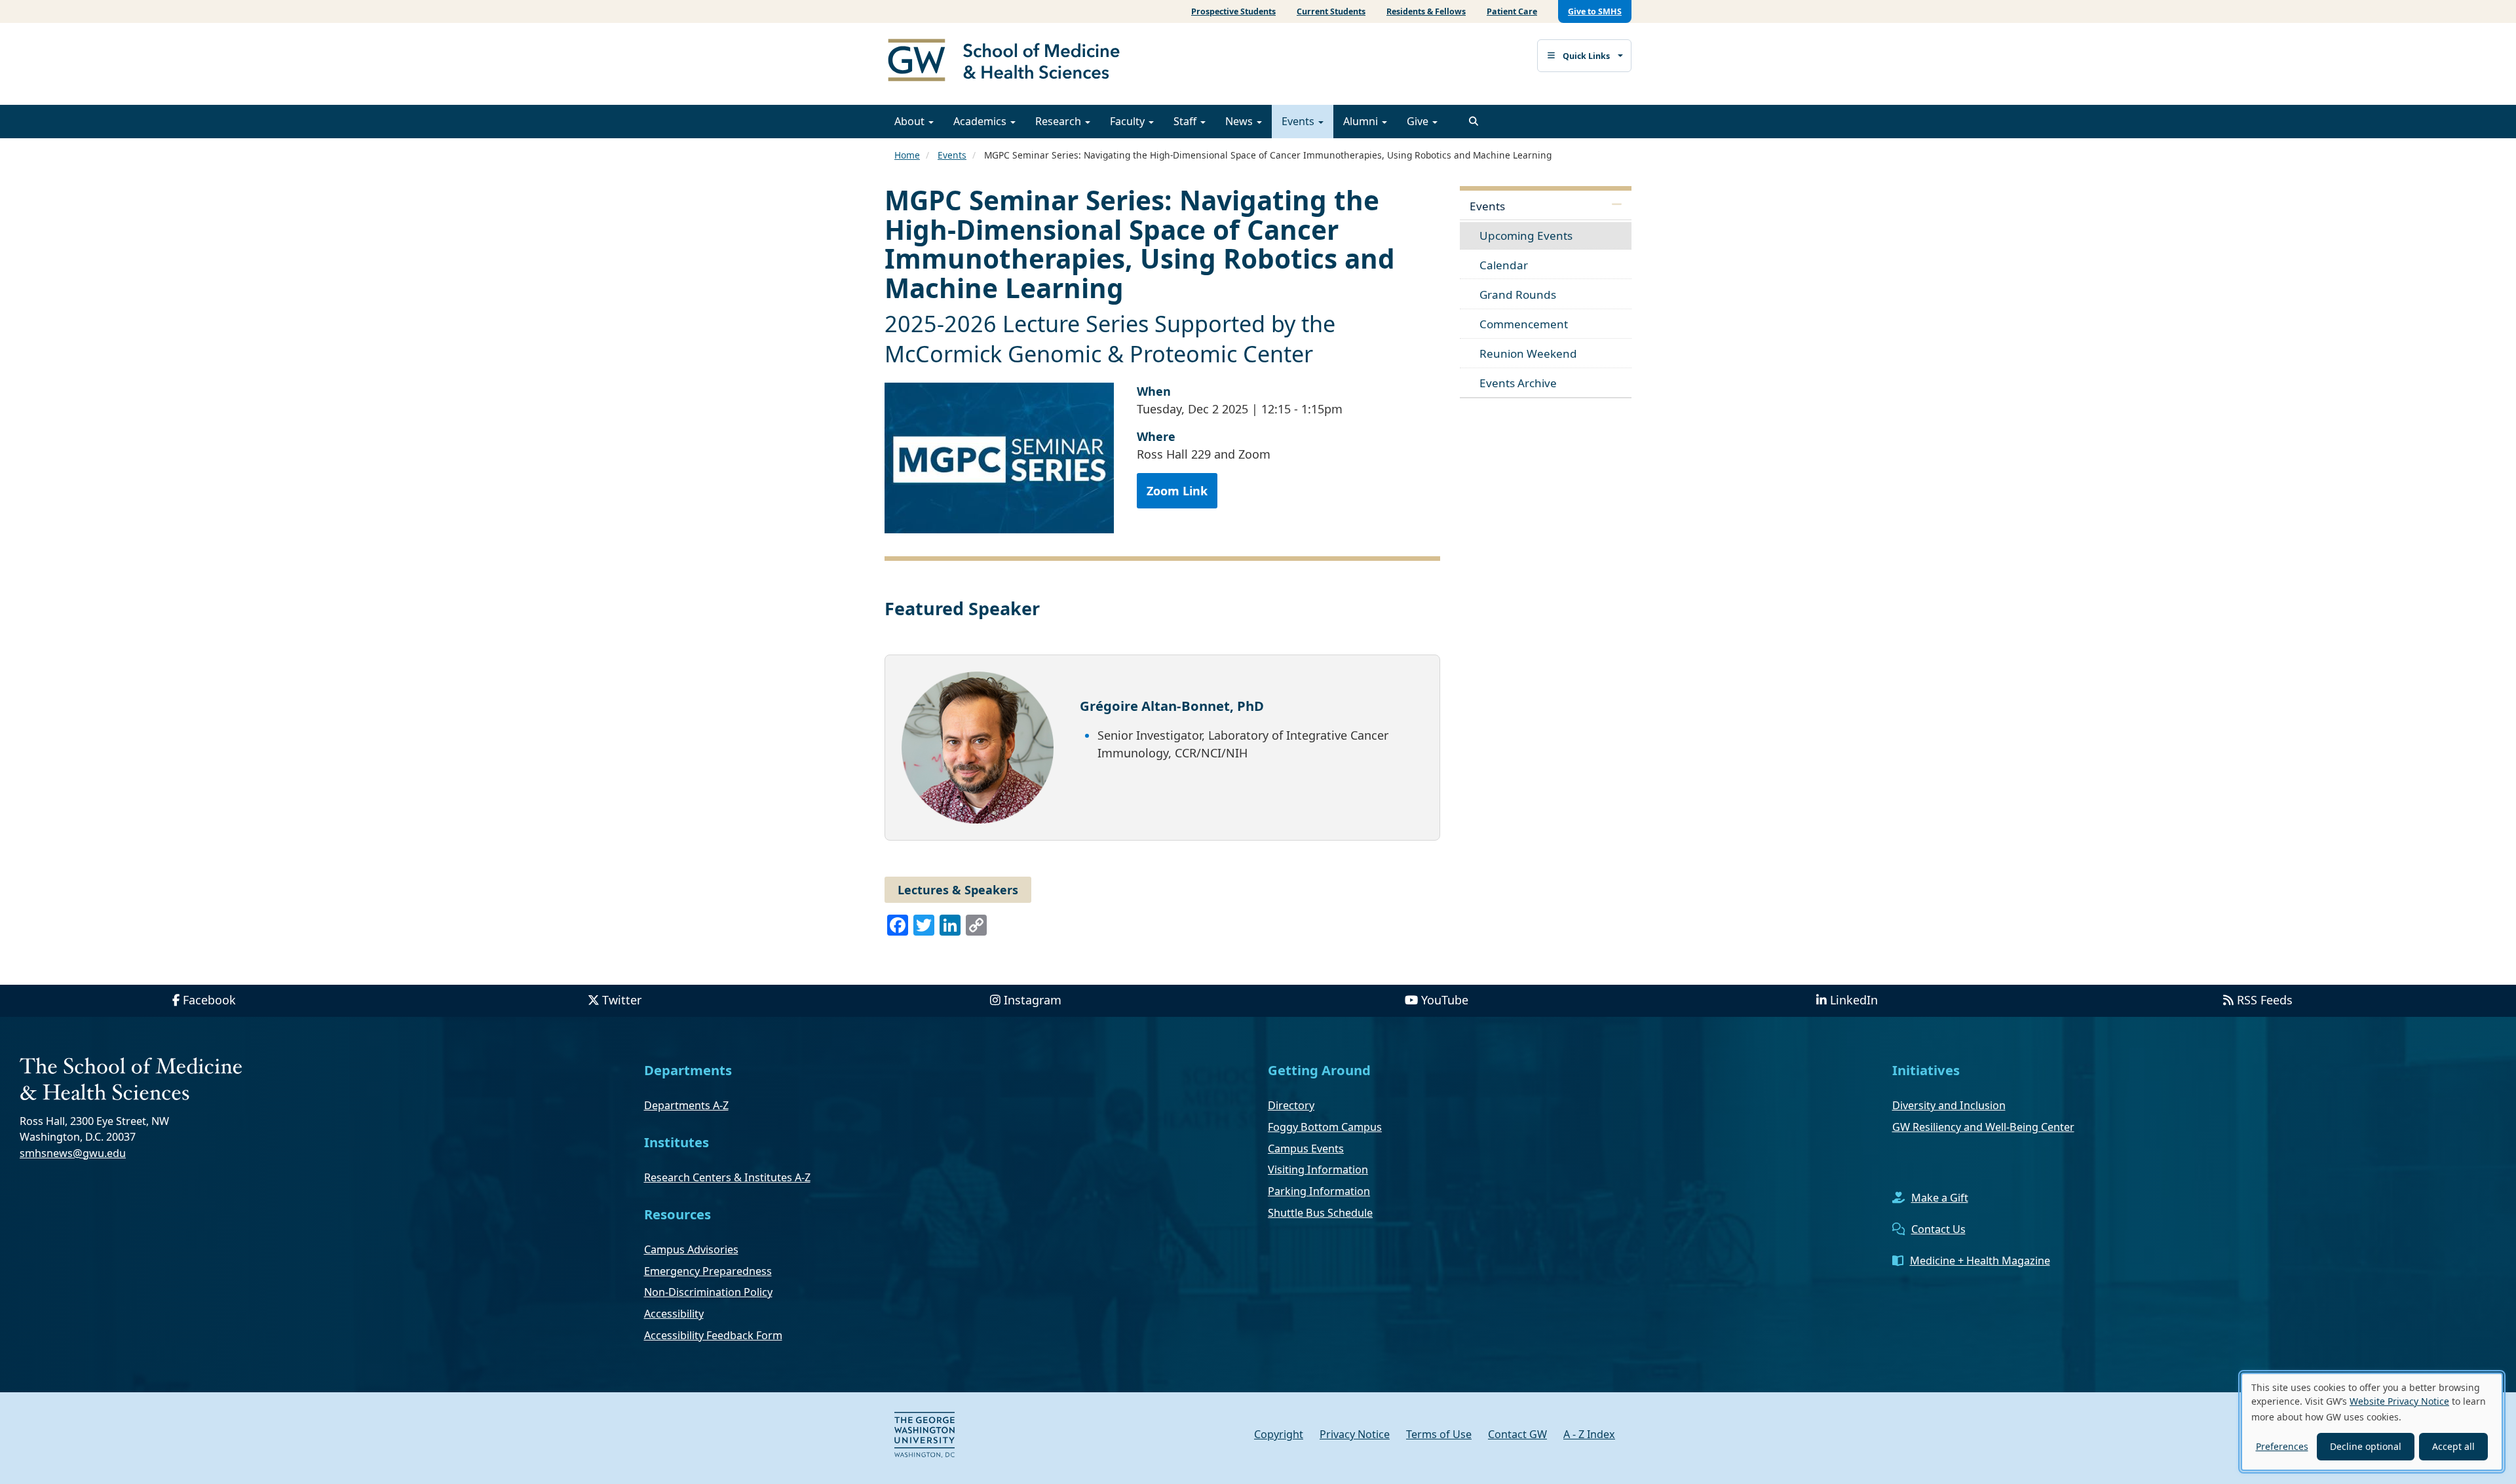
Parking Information (1319, 1191)
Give (1419, 121)
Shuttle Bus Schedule (1320, 1213)
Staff (1186, 121)
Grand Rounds (1518, 295)
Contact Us (1938, 1229)
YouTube (1445, 1000)
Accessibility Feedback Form (713, 1335)
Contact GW (1517, 1434)
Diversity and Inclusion (1949, 1105)
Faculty (1129, 121)
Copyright (1279, 1434)
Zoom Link (1177, 491)
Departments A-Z (686, 1105)
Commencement (1524, 324)
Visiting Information (1318, 1170)
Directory (1291, 1105)
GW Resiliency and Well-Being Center (1983, 1127)
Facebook (209, 1000)
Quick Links (1586, 56)
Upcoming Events (1526, 236)
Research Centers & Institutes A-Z (727, 1177)
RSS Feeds (2265, 1000)
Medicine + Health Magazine (1980, 1261)
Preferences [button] (2282, 1446)
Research (1059, 121)
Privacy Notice (1355, 1434)
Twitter (622, 1000)
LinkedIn (1854, 1000)
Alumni (1362, 121)
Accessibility (674, 1314)
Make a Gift (1940, 1198)
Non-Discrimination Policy (708, 1292)
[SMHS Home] (1009, 62)
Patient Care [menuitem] (1512, 11)
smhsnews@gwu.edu (73, 1153)
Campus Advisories (691, 1249)
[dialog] (2372, 1422)
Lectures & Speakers (958, 890)
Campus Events (1306, 1149)
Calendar (1504, 265)
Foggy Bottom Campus (1325, 1127)
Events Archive (1518, 383)
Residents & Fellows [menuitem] (1426, 11)
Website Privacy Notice (2399, 1401)
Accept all (2453, 1446)
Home (907, 155)
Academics (981, 121)
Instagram (1033, 1000)
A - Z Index (1589, 1434)
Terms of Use (1439, 1434)
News (1240, 121)
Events (1299, 121)
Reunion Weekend (1528, 353)
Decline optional (2366, 1446)
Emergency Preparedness (708, 1271)
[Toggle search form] (1474, 121)
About (911, 121)
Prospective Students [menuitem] (1233, 11)
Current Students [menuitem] (1331, 11)
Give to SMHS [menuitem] (1595, 11)
